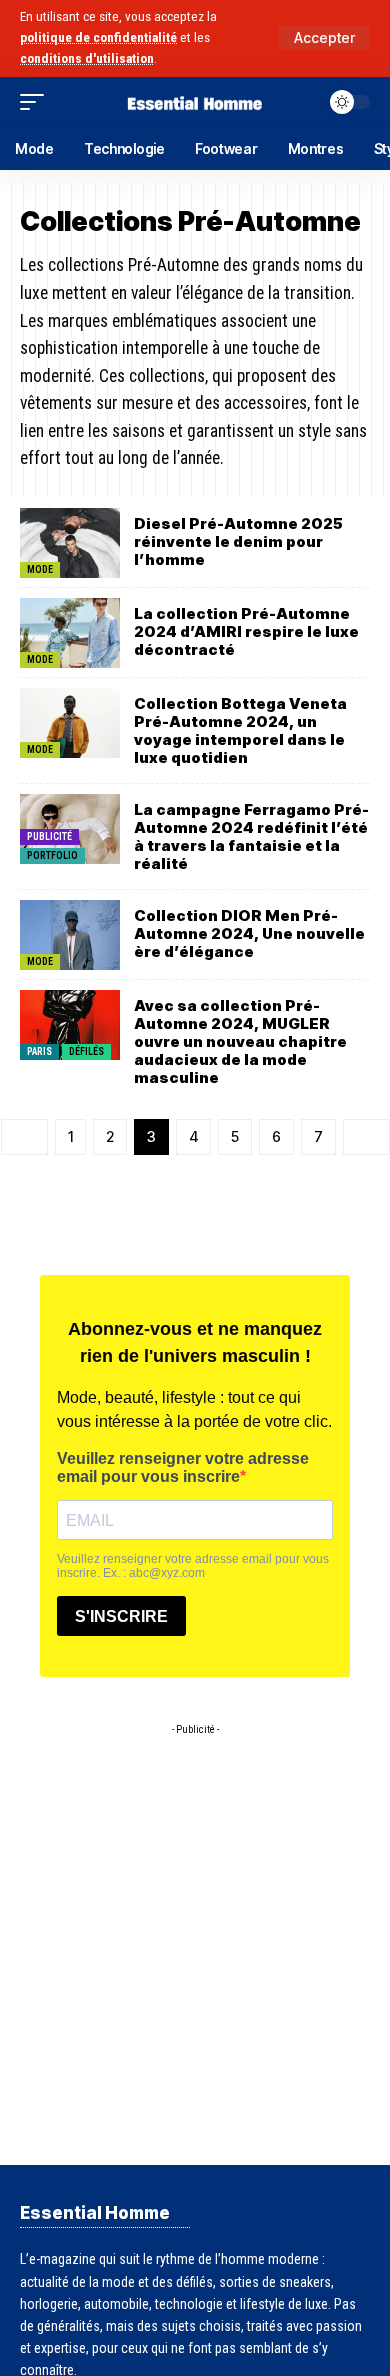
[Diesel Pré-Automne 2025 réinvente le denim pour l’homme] (70, 543)
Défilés (86, 1051)
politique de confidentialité (98, 37)
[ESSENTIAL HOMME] (195, 101)
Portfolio (52, 855)
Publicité (49, 836)
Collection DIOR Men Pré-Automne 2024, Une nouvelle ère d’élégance (249, 933)
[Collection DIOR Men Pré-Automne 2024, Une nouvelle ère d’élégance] (70, 935)
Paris (39, 1051)
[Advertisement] (195, 1940)
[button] (324, 38)
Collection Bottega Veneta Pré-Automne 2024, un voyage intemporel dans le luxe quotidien (240, 730)
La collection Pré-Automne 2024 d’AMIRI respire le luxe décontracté (246, 631)
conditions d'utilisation (87, 58)
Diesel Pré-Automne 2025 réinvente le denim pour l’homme (238, 541)
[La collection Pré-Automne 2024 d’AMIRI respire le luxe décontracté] (70, 633)
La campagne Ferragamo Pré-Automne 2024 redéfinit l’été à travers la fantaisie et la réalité (251, 836)
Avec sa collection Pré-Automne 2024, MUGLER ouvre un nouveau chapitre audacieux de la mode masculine (240, 1041)
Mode (40, 569)
